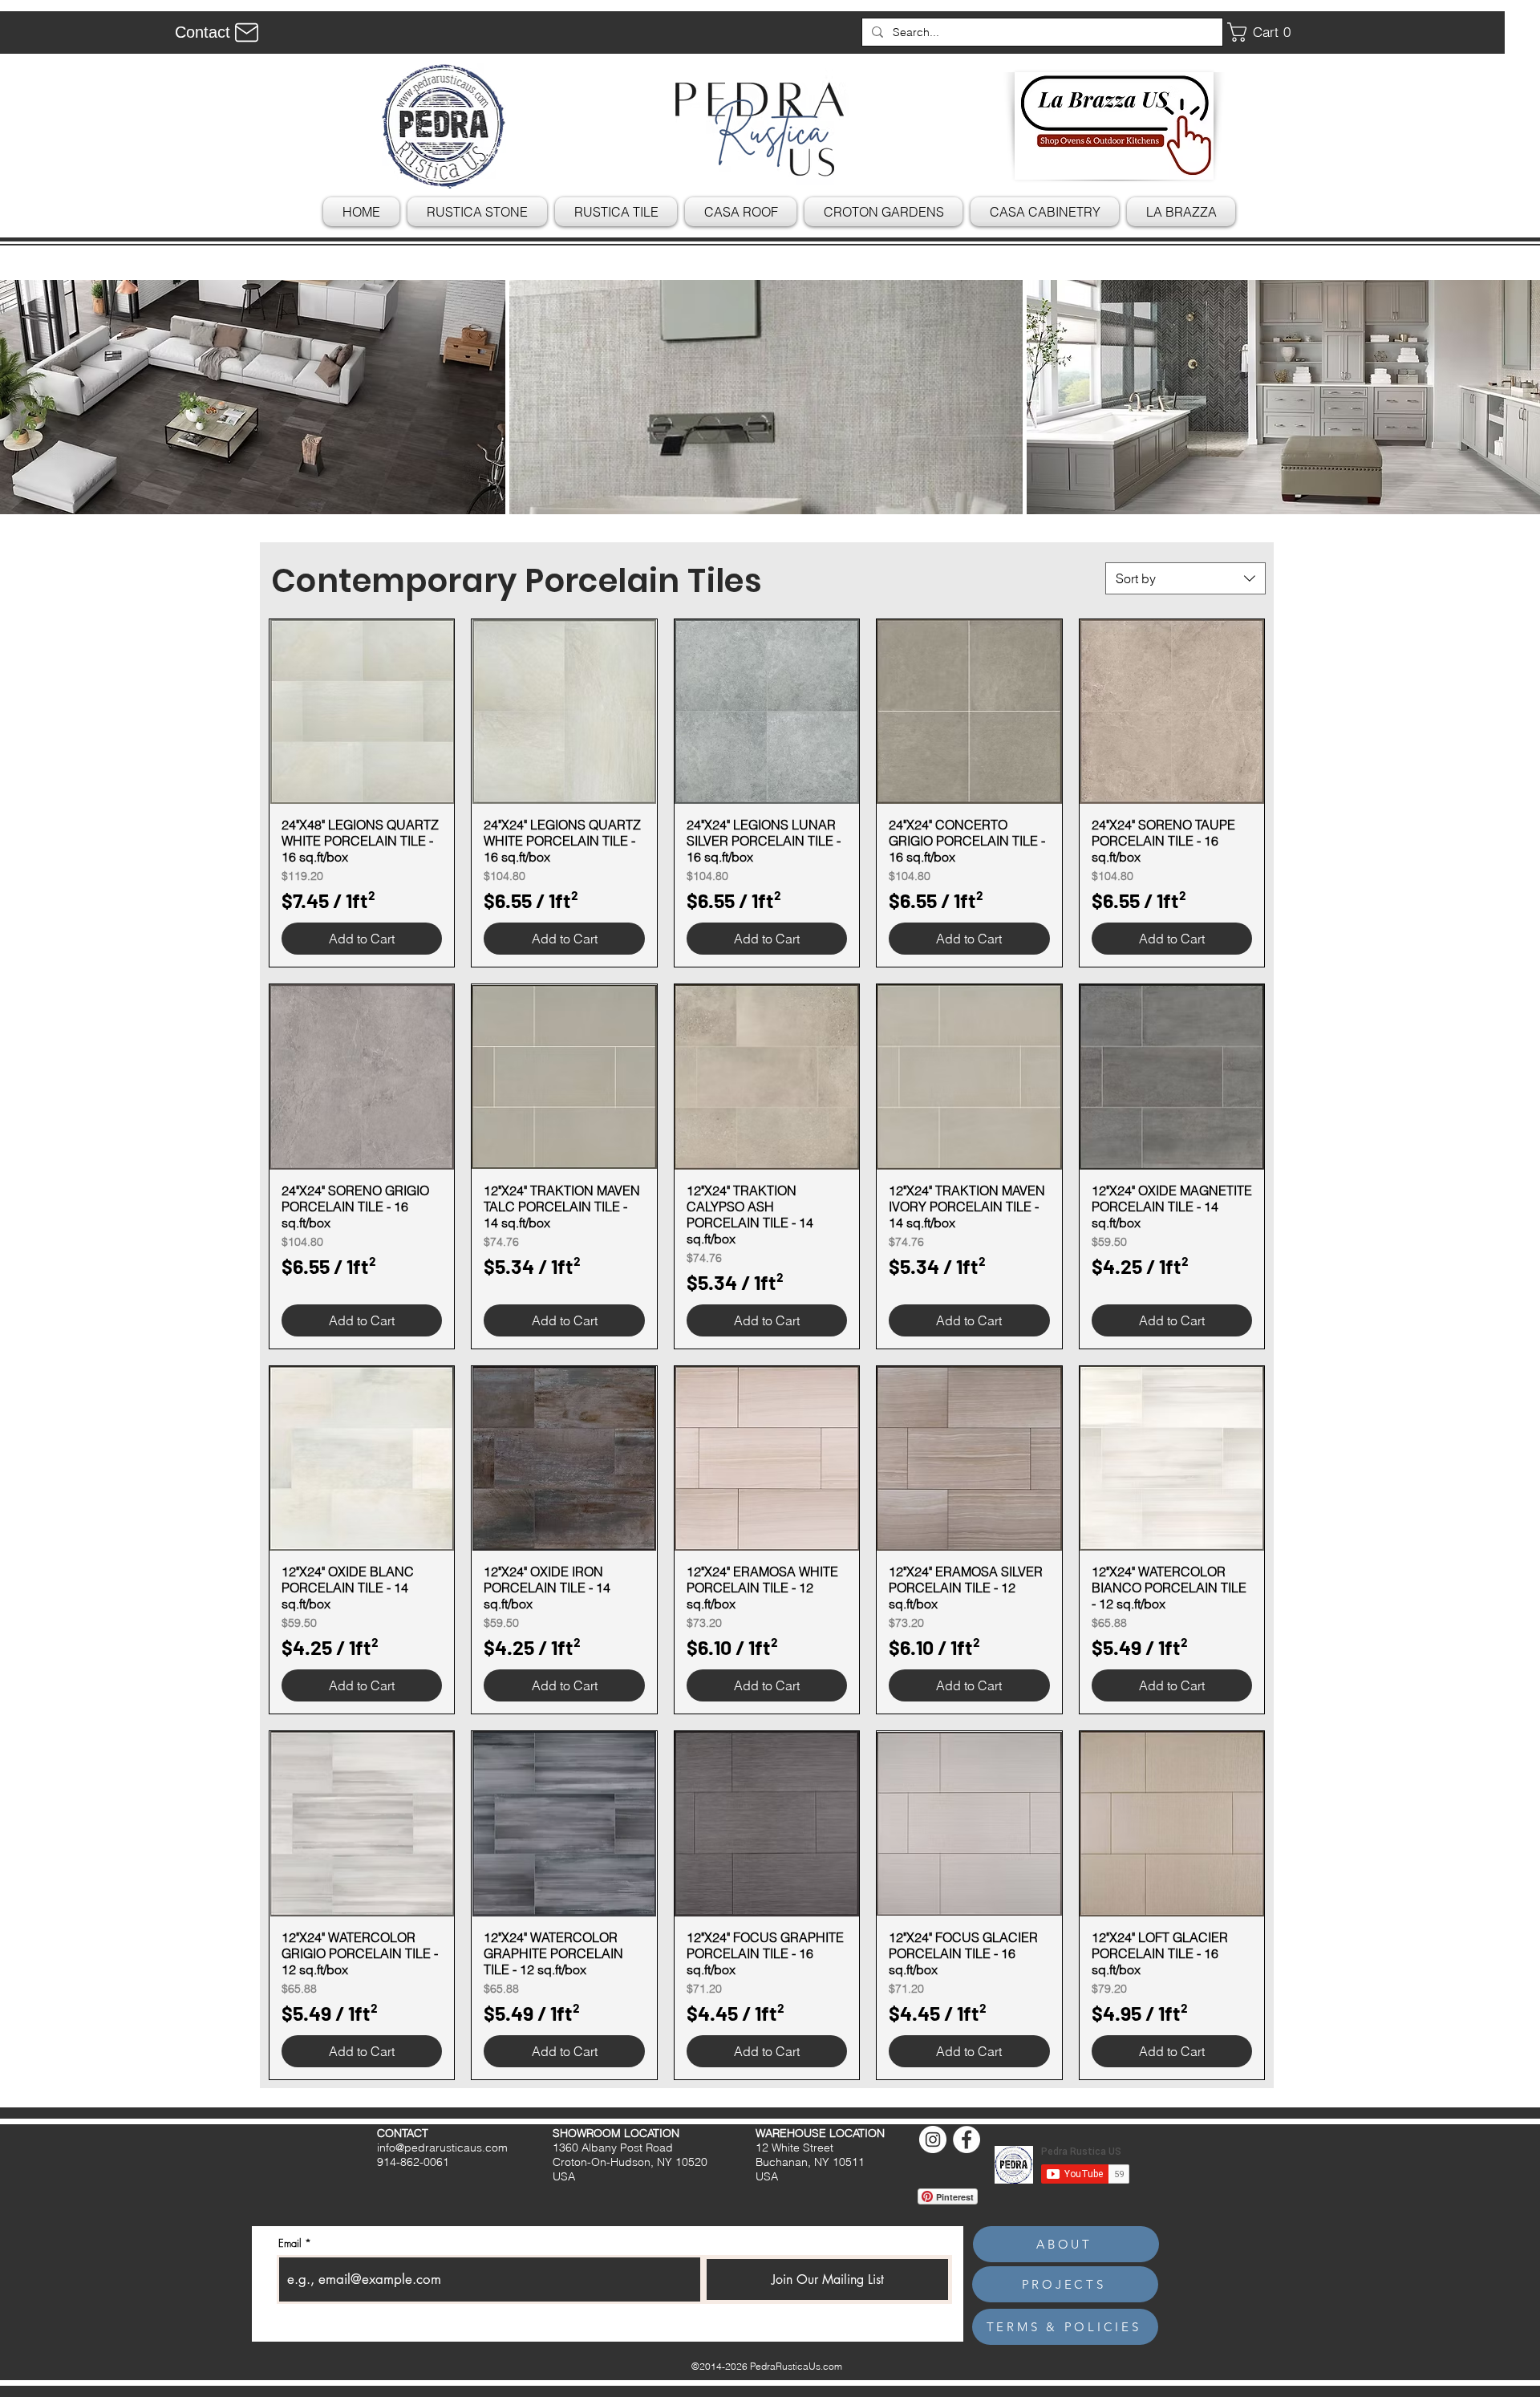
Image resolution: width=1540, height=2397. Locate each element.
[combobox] (1185, 578)
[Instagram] (933, 2139)
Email (290, 2243)
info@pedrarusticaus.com (442, 2148)
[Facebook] (967, 2139)
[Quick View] (362, 712)
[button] (1265, 32)
